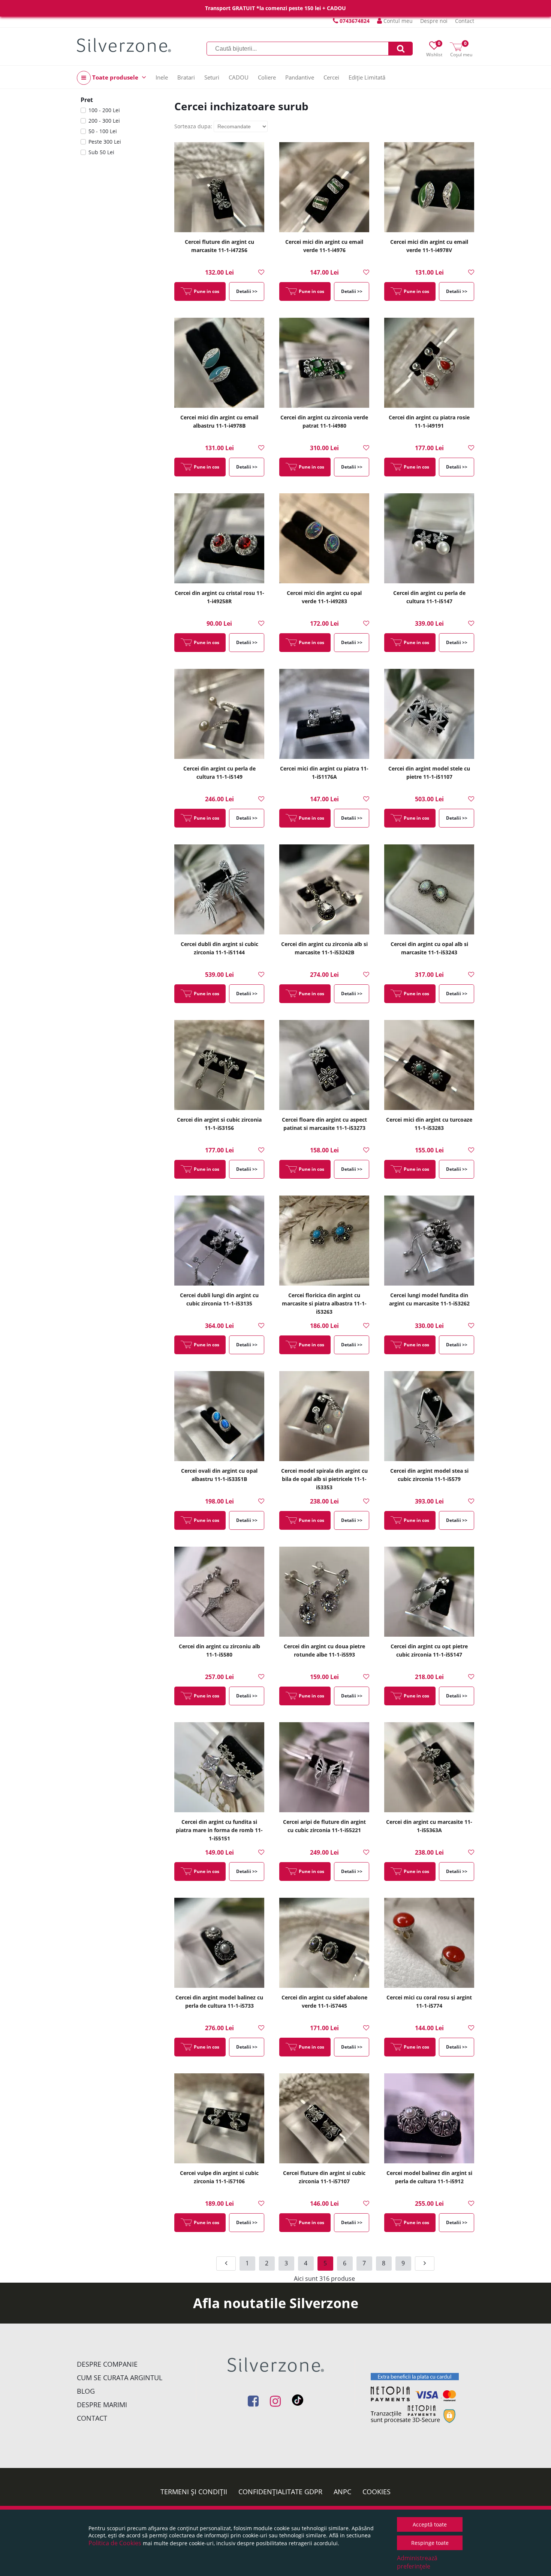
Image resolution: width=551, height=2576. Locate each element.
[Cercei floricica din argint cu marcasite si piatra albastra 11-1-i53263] (324, 1241)
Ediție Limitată (367, 77)
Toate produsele (115, 77)
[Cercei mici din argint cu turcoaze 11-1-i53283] (429, 1065)
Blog (86, 2391)
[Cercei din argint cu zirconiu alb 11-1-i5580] (219, 1592)
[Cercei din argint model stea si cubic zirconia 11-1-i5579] (429, 1416)
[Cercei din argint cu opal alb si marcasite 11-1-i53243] (429, 889)
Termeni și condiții (194, 2492)
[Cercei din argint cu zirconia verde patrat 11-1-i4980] (324, 363)
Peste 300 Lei (105, 142)
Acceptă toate (430, 2524)
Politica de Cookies (115, 2543)
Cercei (331, 77)
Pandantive (300, 77)
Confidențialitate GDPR (280, 2492)
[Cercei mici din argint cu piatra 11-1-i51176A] (324, 714)
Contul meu (397, 21)
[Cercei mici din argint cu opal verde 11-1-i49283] (324, 538)
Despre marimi (102, 2405)
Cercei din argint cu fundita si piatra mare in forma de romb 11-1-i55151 (219, 1830)
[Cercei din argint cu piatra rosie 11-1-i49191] (429, 363)
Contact (465, 21)
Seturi (212, 77)
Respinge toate (430, 2543)
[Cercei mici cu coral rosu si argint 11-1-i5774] (429, 1943)
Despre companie (107, 2364)
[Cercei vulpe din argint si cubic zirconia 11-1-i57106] (219, 2118)
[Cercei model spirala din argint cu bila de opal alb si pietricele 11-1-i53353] (324, 1416)
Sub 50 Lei (101, 152)
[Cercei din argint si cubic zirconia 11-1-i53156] (219, 1065)
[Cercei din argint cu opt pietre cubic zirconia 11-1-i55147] (429, 1592)
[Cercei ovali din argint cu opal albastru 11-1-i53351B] (219, 1416)
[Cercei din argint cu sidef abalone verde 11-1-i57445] (324, 1943)
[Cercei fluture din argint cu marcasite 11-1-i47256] (219, 187)
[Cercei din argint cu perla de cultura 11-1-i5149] (219, 714)
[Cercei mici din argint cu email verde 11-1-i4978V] (429, 187)
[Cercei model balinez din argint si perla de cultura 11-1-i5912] (429, 2118)
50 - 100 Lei (103, 131)
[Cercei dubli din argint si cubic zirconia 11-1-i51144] (219, 889)
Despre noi (434, 21)
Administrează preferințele (417, 2562)
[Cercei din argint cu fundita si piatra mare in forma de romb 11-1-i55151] (219, 1767)
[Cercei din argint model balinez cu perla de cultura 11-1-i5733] (219, 1943)
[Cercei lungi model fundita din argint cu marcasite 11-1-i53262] (429, 1241)
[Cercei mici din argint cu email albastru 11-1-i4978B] (219, 363)
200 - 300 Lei (104, 121)
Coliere (267, 77)
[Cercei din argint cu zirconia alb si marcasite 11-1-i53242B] (324, 889)
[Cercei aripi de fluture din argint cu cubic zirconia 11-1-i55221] (324, 1767)
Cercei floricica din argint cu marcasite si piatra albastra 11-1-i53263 (324, 1303)
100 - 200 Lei (104, 110)
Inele (162, 77)
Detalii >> (247, 291)
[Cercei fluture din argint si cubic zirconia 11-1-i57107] (324, 2118)
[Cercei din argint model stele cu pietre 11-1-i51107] (429, 714)
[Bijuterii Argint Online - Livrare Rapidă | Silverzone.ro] (124, 45)
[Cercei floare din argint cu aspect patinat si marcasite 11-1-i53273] (324, 1065)
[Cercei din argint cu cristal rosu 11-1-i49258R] (219, 538)
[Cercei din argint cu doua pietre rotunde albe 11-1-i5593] (324, 1592)
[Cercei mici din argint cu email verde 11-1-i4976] (324, 187)
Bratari (186, 77)
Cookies (377, 2492)
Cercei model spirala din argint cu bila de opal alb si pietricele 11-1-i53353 (324, 1479)
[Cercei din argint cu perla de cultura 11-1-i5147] (429, 538)
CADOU (239, 77)
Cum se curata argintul (120, 2378)
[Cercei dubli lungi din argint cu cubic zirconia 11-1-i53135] (219, 1241)
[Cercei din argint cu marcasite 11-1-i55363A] (429, 1767)
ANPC (342, 2492)
